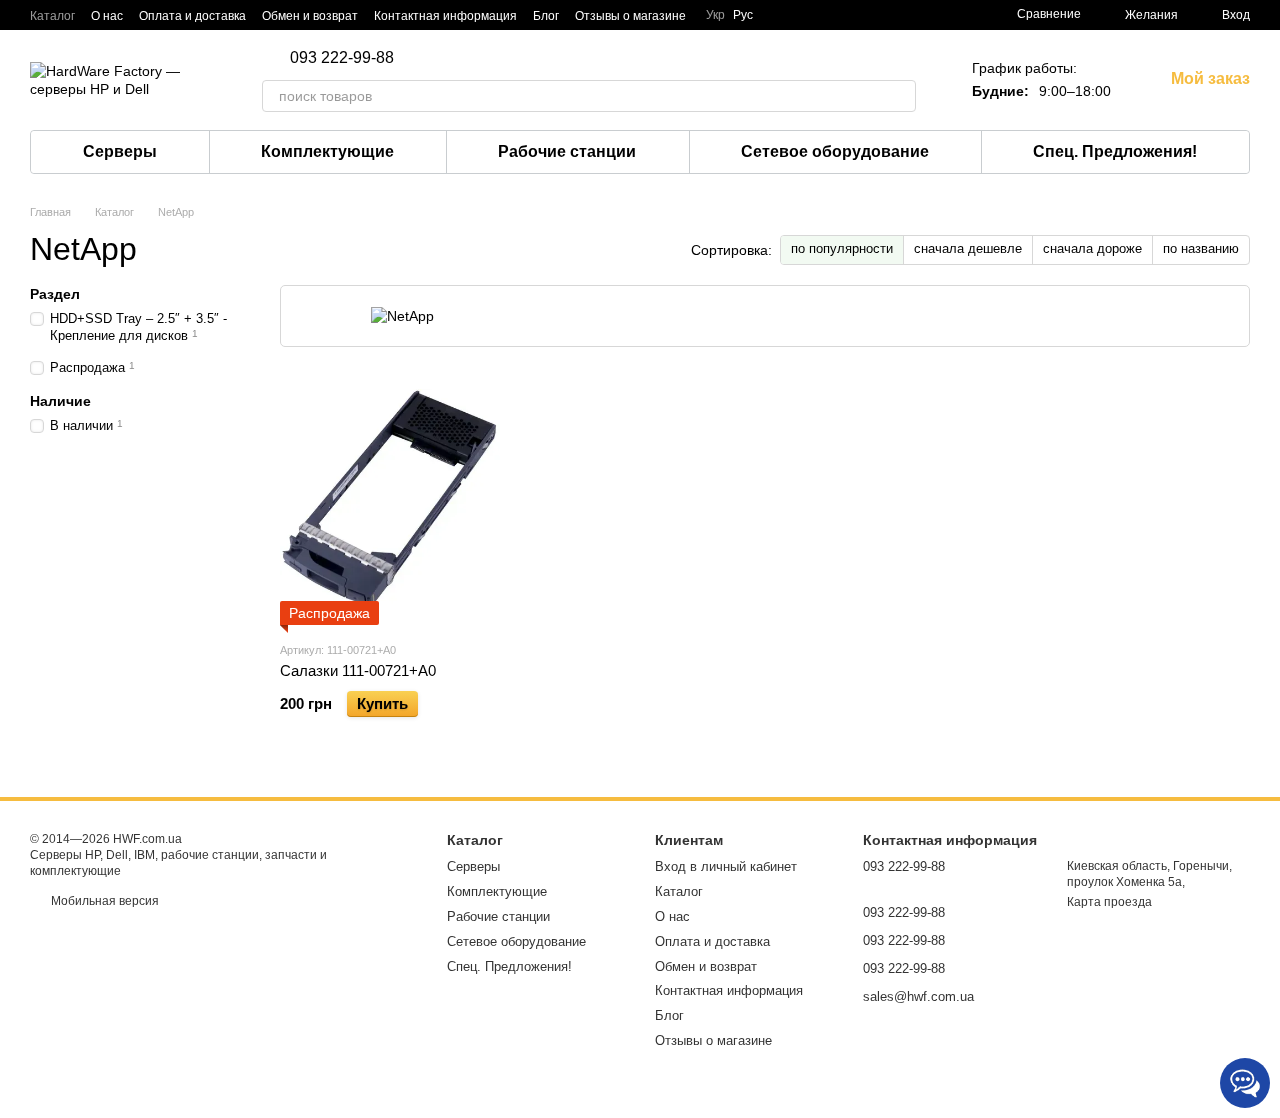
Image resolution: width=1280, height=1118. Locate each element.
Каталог (52, 16)
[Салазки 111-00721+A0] (390, 500)
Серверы (120, 151)
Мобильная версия (103, 901)
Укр (715, 15)
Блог (546, 16)
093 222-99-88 (342, 58)
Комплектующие (327, 151)
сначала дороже (1092, 248)
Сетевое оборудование (835, 151)
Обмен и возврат (310, 16)
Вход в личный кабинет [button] (726, 866)
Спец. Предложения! (1115, 151)
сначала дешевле (968, 248)
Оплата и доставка (192, 16)
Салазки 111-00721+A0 (358, 670)
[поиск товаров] (900, 96)
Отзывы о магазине (630, 16)
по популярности (842, 248)
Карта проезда (1109, 902)
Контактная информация (445, 16)
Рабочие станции (567, 151)
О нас (107, 16)
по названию (1201, 248)
